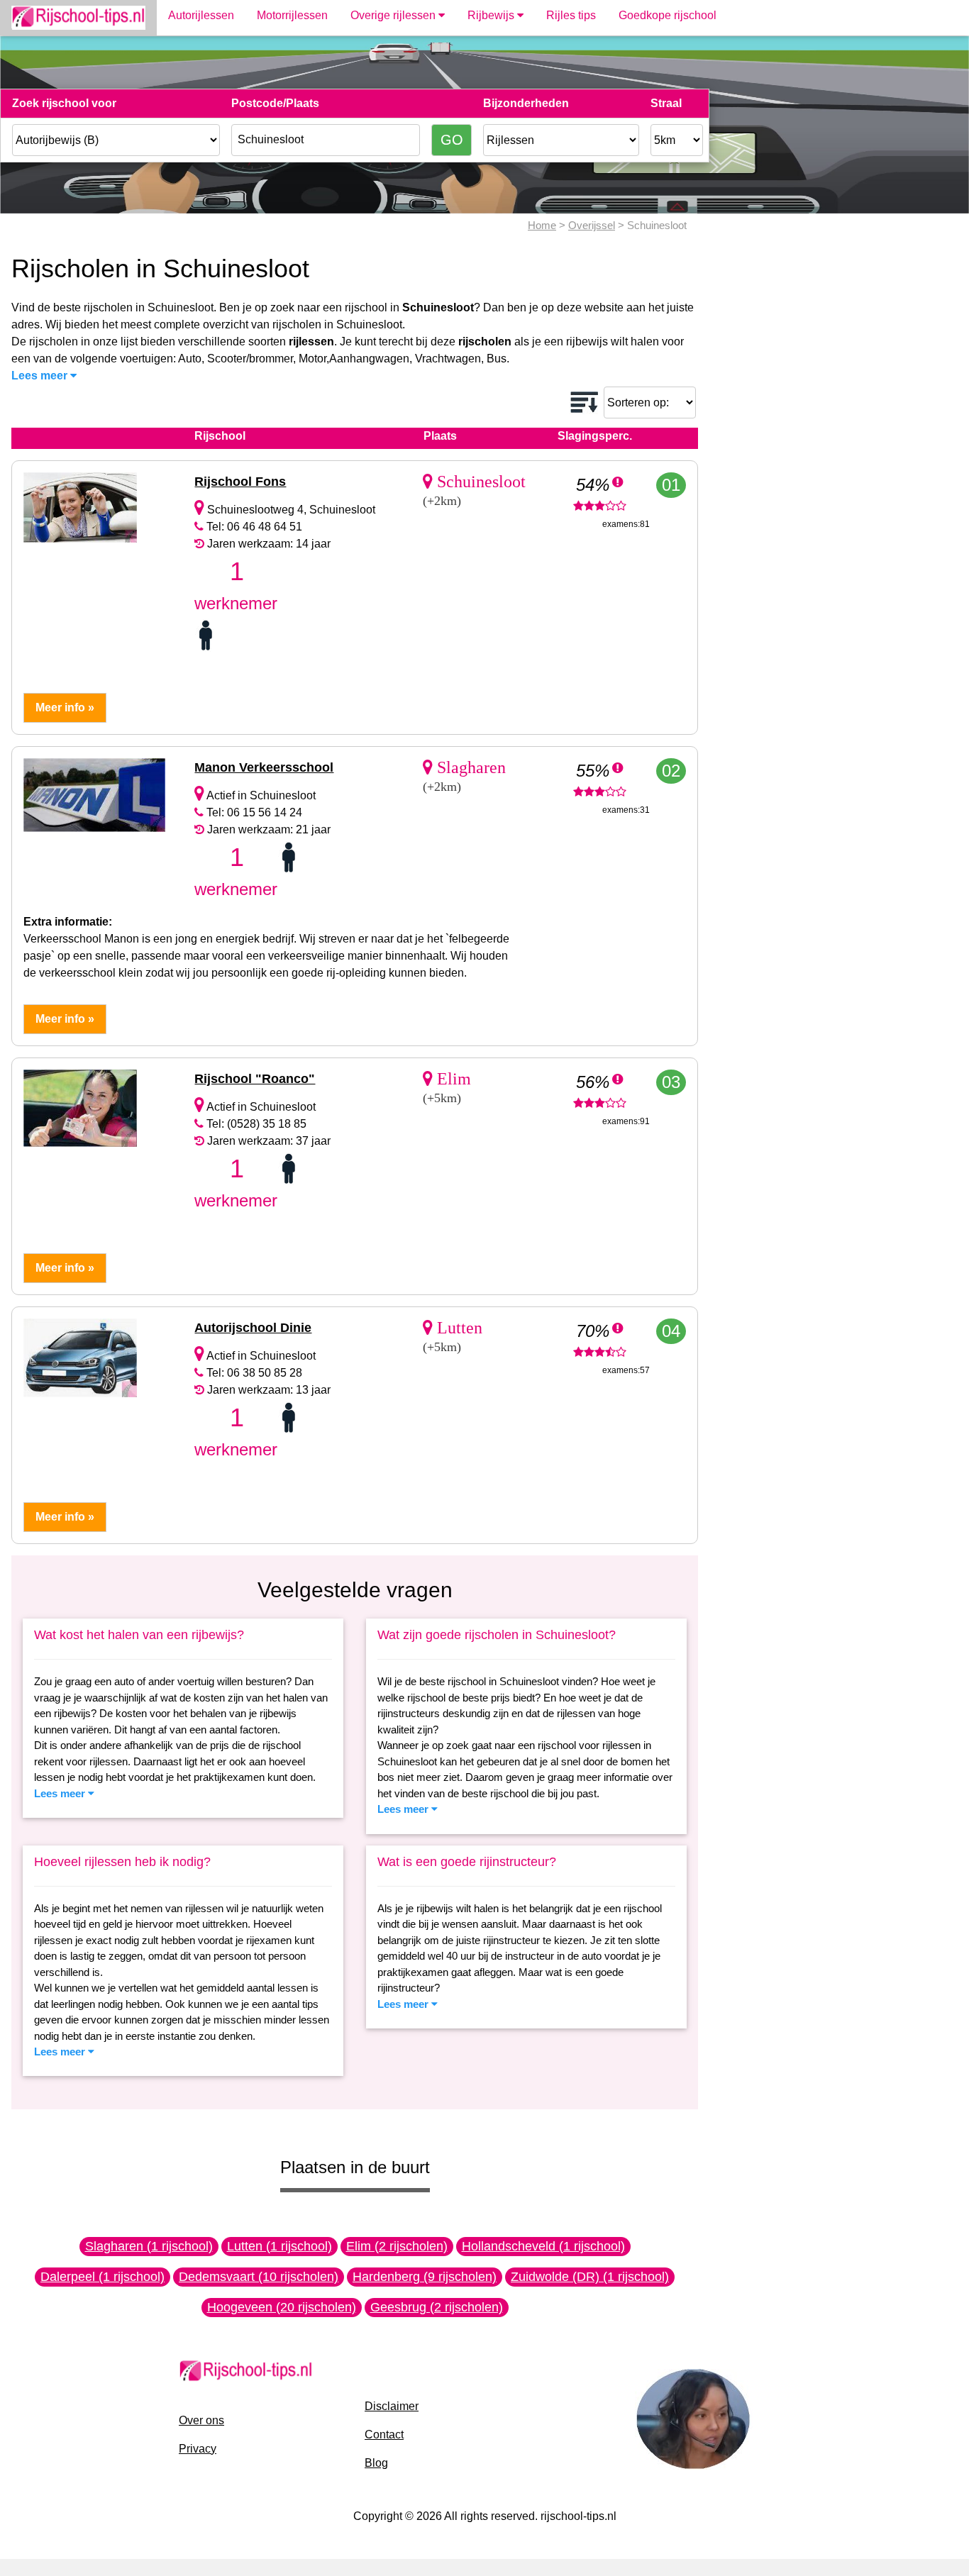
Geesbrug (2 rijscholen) (437, 2307)
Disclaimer (392, 2406)
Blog (376, 2463)
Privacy (198, 2449)
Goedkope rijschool (668, 15)
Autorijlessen (201, 15)
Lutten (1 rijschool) (279, 2246)
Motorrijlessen (292, 15)
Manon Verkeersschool (264, 767)
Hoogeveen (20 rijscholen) (282, 2307)
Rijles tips (571, 15)
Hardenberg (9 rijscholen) (425, 2277)
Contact (384, 2435)
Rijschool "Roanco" (255, 1079)
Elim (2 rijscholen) (397, 2246)
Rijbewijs (492, 15)
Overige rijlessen (394, 15)
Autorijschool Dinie (253, 1328)
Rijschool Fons (240, 482)
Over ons (201, 2420)
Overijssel (592, 225)
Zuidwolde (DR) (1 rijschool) (590, 2277)
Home (542, 225)
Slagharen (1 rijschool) (149, 2246)
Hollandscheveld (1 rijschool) (543, 2246)
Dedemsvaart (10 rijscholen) (259, 2277)
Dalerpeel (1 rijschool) (103, 2277)
